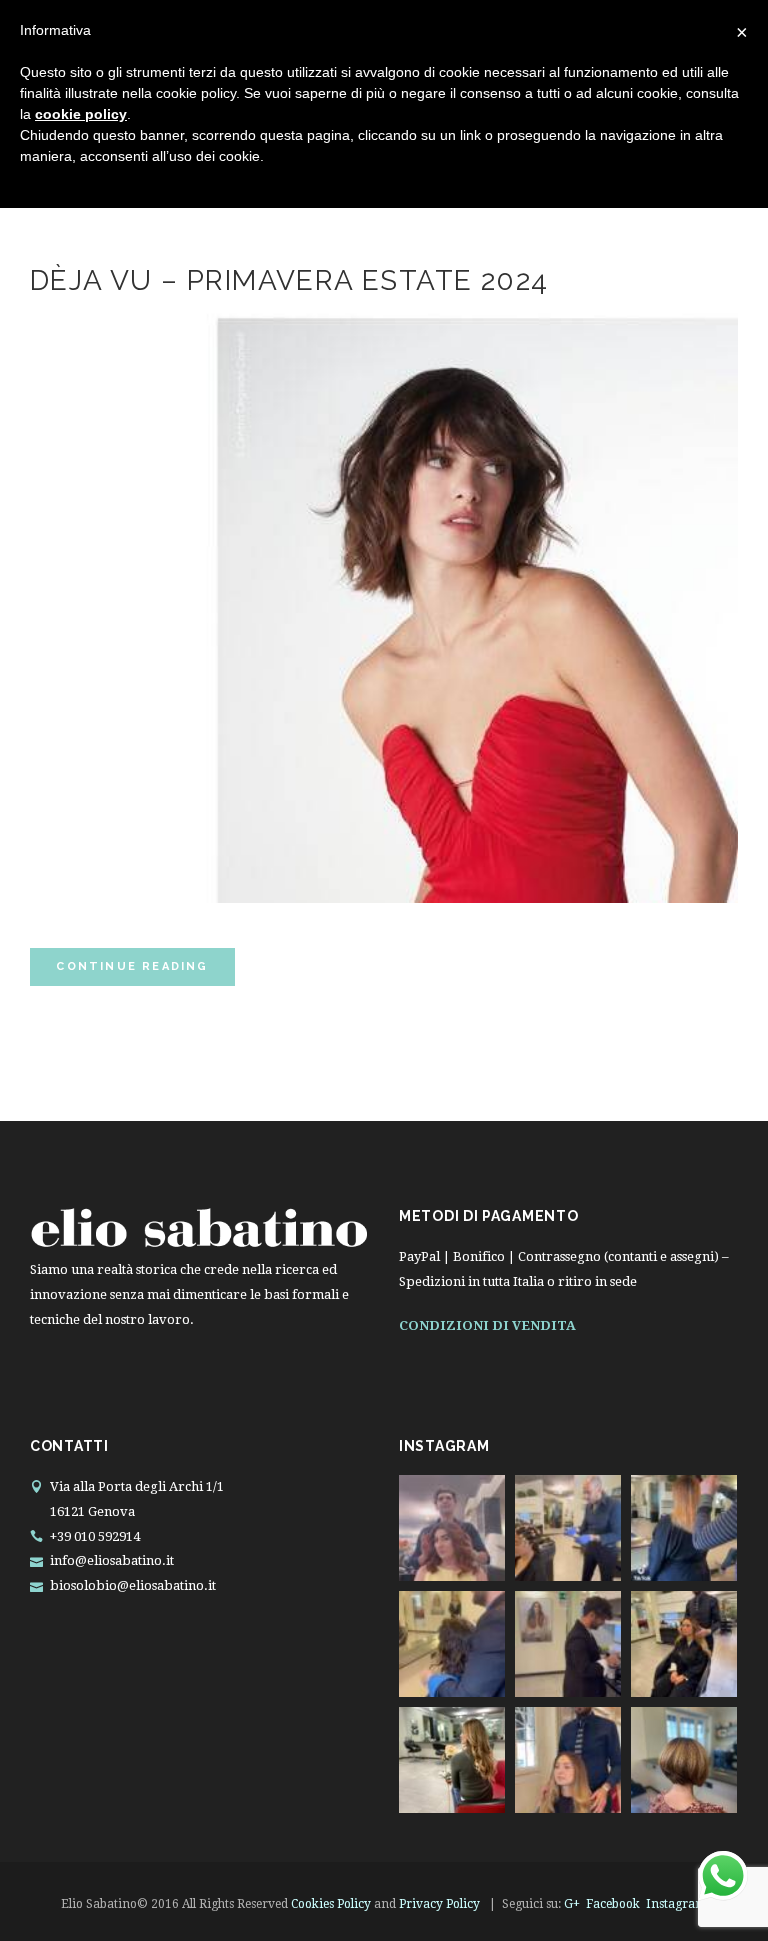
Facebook (613, 1904)
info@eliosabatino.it (112, 1560)
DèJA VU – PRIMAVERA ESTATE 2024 (289, 280)
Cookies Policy (331, 1904)
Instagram (676, 1904)
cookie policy (81, 114)
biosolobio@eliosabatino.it (133, 1585)
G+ (572, 1904)
